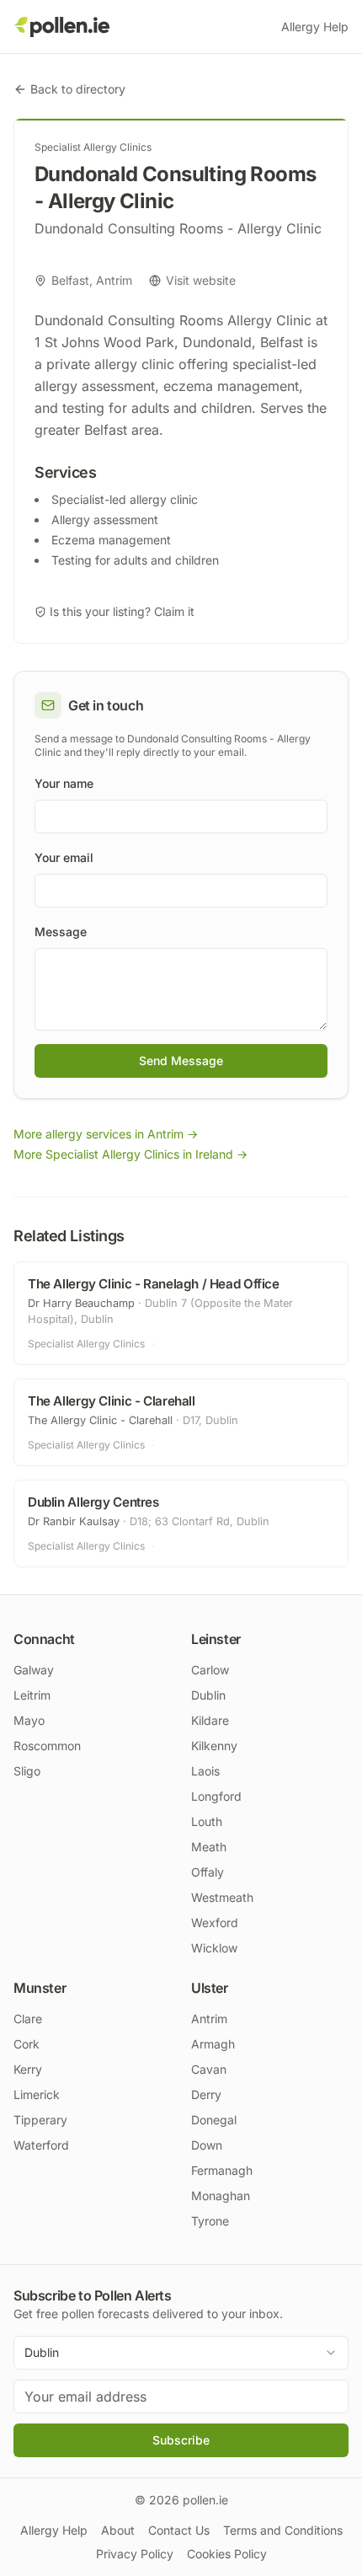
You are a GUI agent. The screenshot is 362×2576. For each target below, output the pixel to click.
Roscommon (47, 1746)
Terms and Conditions (283, 2530)
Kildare (210, 1720)
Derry (206, 2094)
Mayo (29, 1720)
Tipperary (40, 2120)
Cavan (209, 2069)
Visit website (201, 280)
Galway (34, 1670)
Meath (209, 1847)
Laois (205, 1771)
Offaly (208, 1872)
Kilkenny (214, 1746)
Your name (64, 783)
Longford (216, 1796)
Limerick (37, 2094)
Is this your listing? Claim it (122, 611)
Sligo (27, 1771)
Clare (28, 2019)
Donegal (214, 2120)
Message (61, 932)
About (118, 2530)
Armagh (213, 2044)
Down (207, 2145)
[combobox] (181, 2353)
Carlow (210, 1670)
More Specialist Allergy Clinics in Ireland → (130, 1154)
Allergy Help (315, 27)
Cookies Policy (227, 2554)
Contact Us (179, 2530)
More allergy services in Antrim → (106, 1134)
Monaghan (221, 2196)
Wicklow (214, 1948)
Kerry (28, 2069)
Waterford (41, 2145)
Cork (27, 2044)
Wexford (215, 1923)
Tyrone (210, 2221)
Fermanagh (222, 2170)
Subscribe (181, 2440)
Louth (207, 1821)
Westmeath (222, 1897)
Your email (64, 857)
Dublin (208, 1695)
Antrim (209, 2019)
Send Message (181, 1060)
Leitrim (32, 1695)
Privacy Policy (135, 2554)
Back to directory (78, 89)
